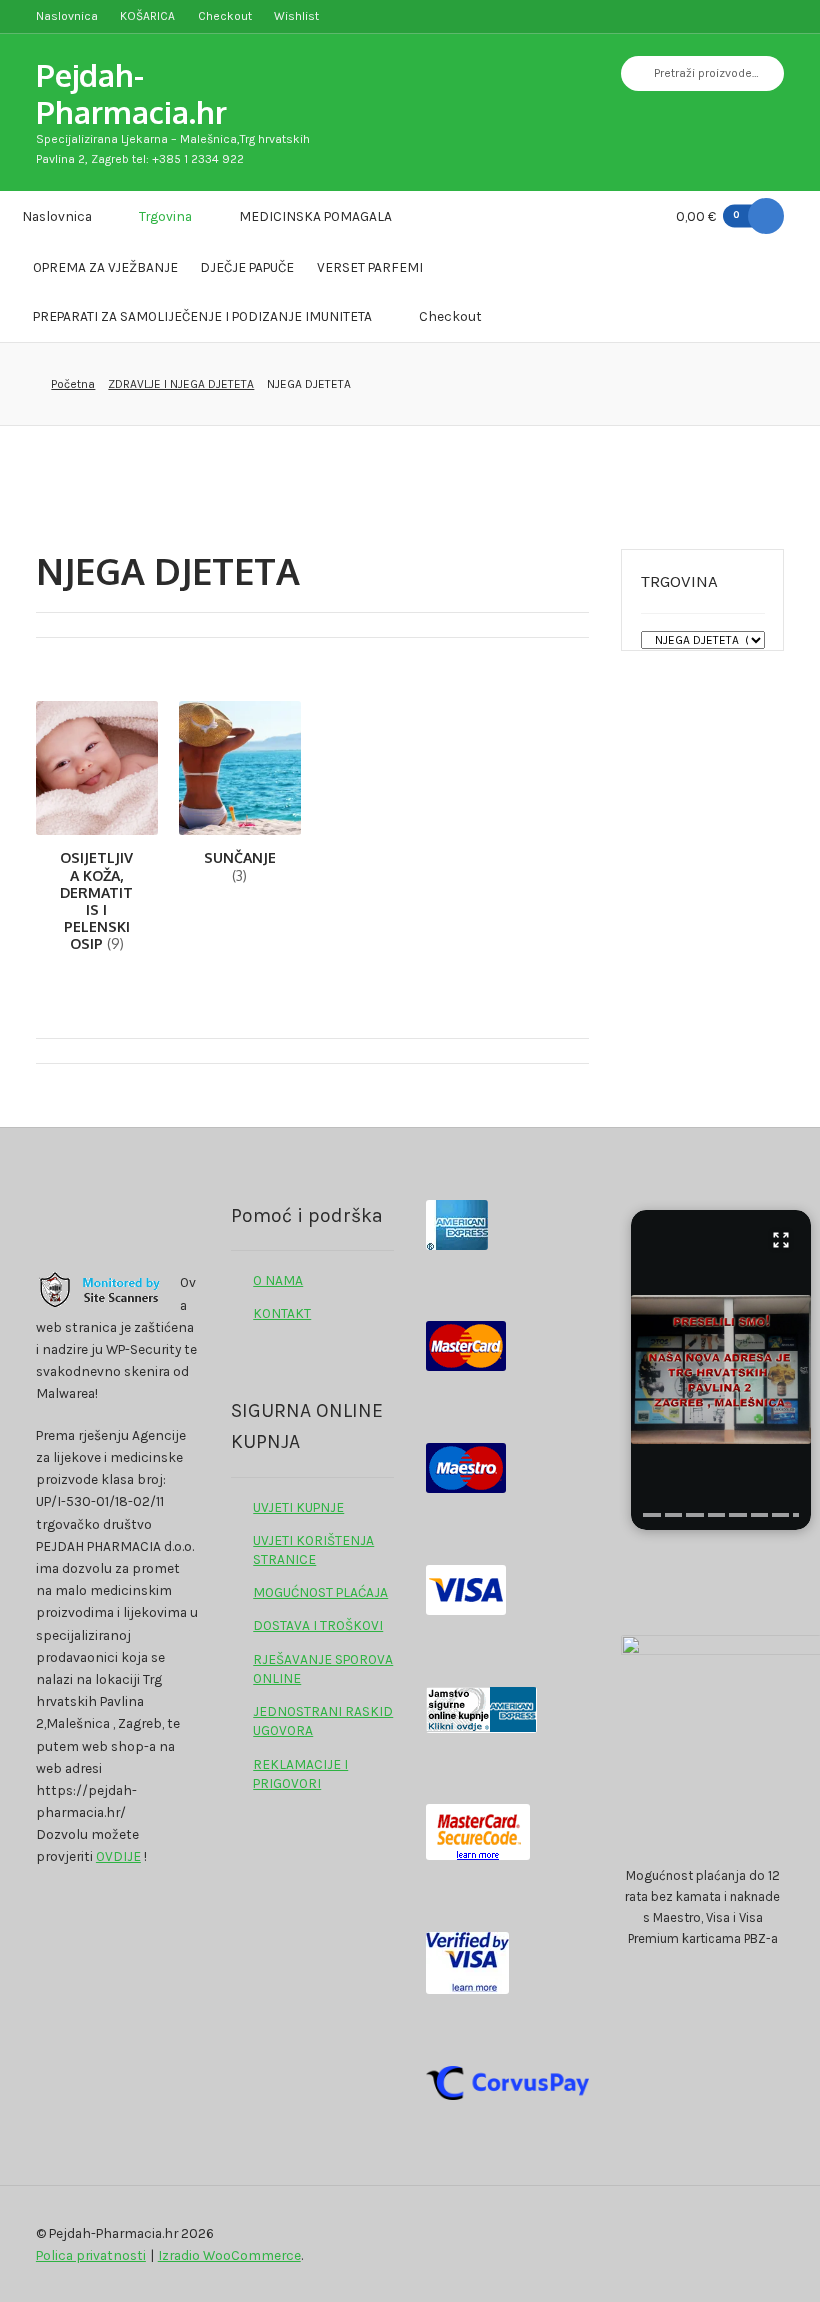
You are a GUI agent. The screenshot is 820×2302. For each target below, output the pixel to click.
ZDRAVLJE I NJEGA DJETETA (181, 384)
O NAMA (278, 1280)
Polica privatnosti (91, 2255)
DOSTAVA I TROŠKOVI (318, 1625)
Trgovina (165, 216)
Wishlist (296, 16)
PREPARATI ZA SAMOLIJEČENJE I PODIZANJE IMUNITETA (202, 316)
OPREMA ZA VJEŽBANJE (105, 267)
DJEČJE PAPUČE (247, 267)
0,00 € (708, 216)
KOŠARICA (147, 16)
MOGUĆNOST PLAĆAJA (320, 1592)
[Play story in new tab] (721, 1370)
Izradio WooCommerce (229, 2255)
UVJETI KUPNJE (298, 1507)
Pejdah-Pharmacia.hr (131, 93)
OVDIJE (118, 1856)
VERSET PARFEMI (370, 267)
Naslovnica (67, 16)
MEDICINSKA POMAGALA (315, 216)
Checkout (225, 16)
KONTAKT (282, 1313)
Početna (73, 384)
